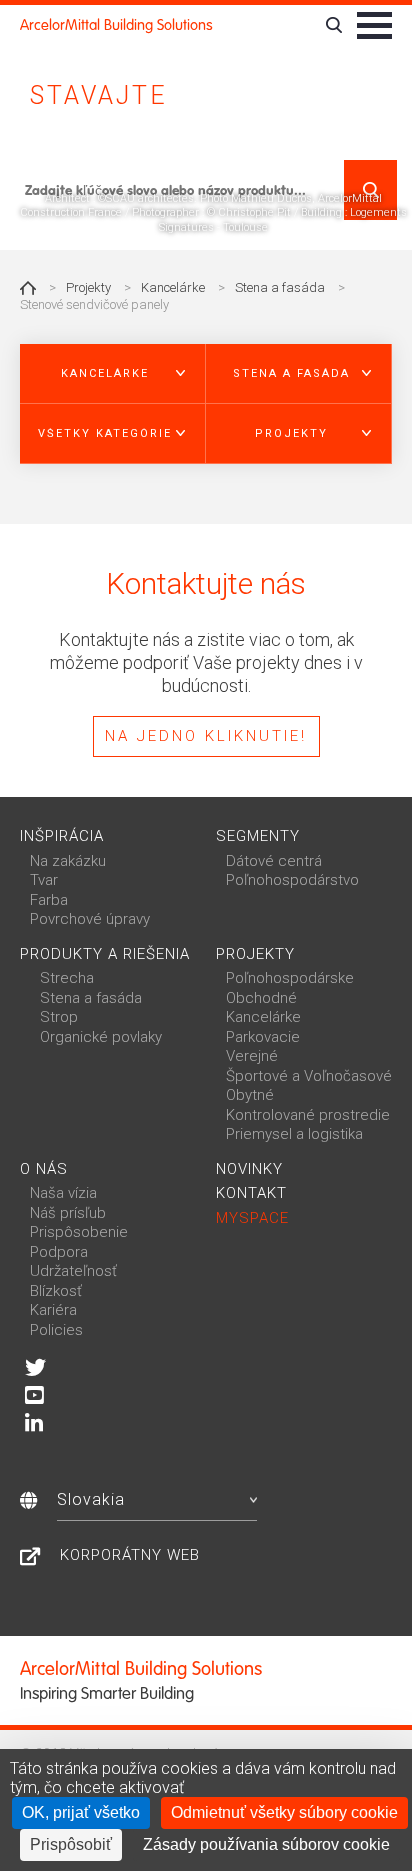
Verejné (252, 1056)
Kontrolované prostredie (308, 1115)
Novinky (249, 1169)
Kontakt (251, 1193)
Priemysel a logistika (294, 1134)
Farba (49, 900)
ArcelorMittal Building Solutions (116, 25)
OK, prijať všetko (81, 1812)
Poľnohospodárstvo (292, 880)
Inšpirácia (62, 836)
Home (28, 288)
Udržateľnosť (73, 1271)
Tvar (44, 880)
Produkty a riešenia (105, 954)
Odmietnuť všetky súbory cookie (284, 1812)
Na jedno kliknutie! (206, 736)
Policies (56, 1330)
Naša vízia (63, 1193)
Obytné (250, 1095)
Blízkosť (56, 1291)
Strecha (67, 978)
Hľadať (370, 190)
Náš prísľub (68, 1213)
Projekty (88, 287)
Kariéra (53, 1310)
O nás (44, 1169)
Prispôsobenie (79, 1232)
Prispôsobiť (71, 1844)
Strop (59, 1017)
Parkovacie (263, 1037)
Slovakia (91, 1499)
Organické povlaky (101, 1037)
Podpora (59, 1252)
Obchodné (261, 998)
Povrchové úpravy (90, 919)
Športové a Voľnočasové (309, 1076)
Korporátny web (130, 1555)
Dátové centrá (274, 861)
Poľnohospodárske (290, 978)
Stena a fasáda (280, 287)
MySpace (252, 1218)
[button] (113, 374)
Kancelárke (173, 287)
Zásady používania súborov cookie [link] (266, 1844)
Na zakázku (68, 861)
